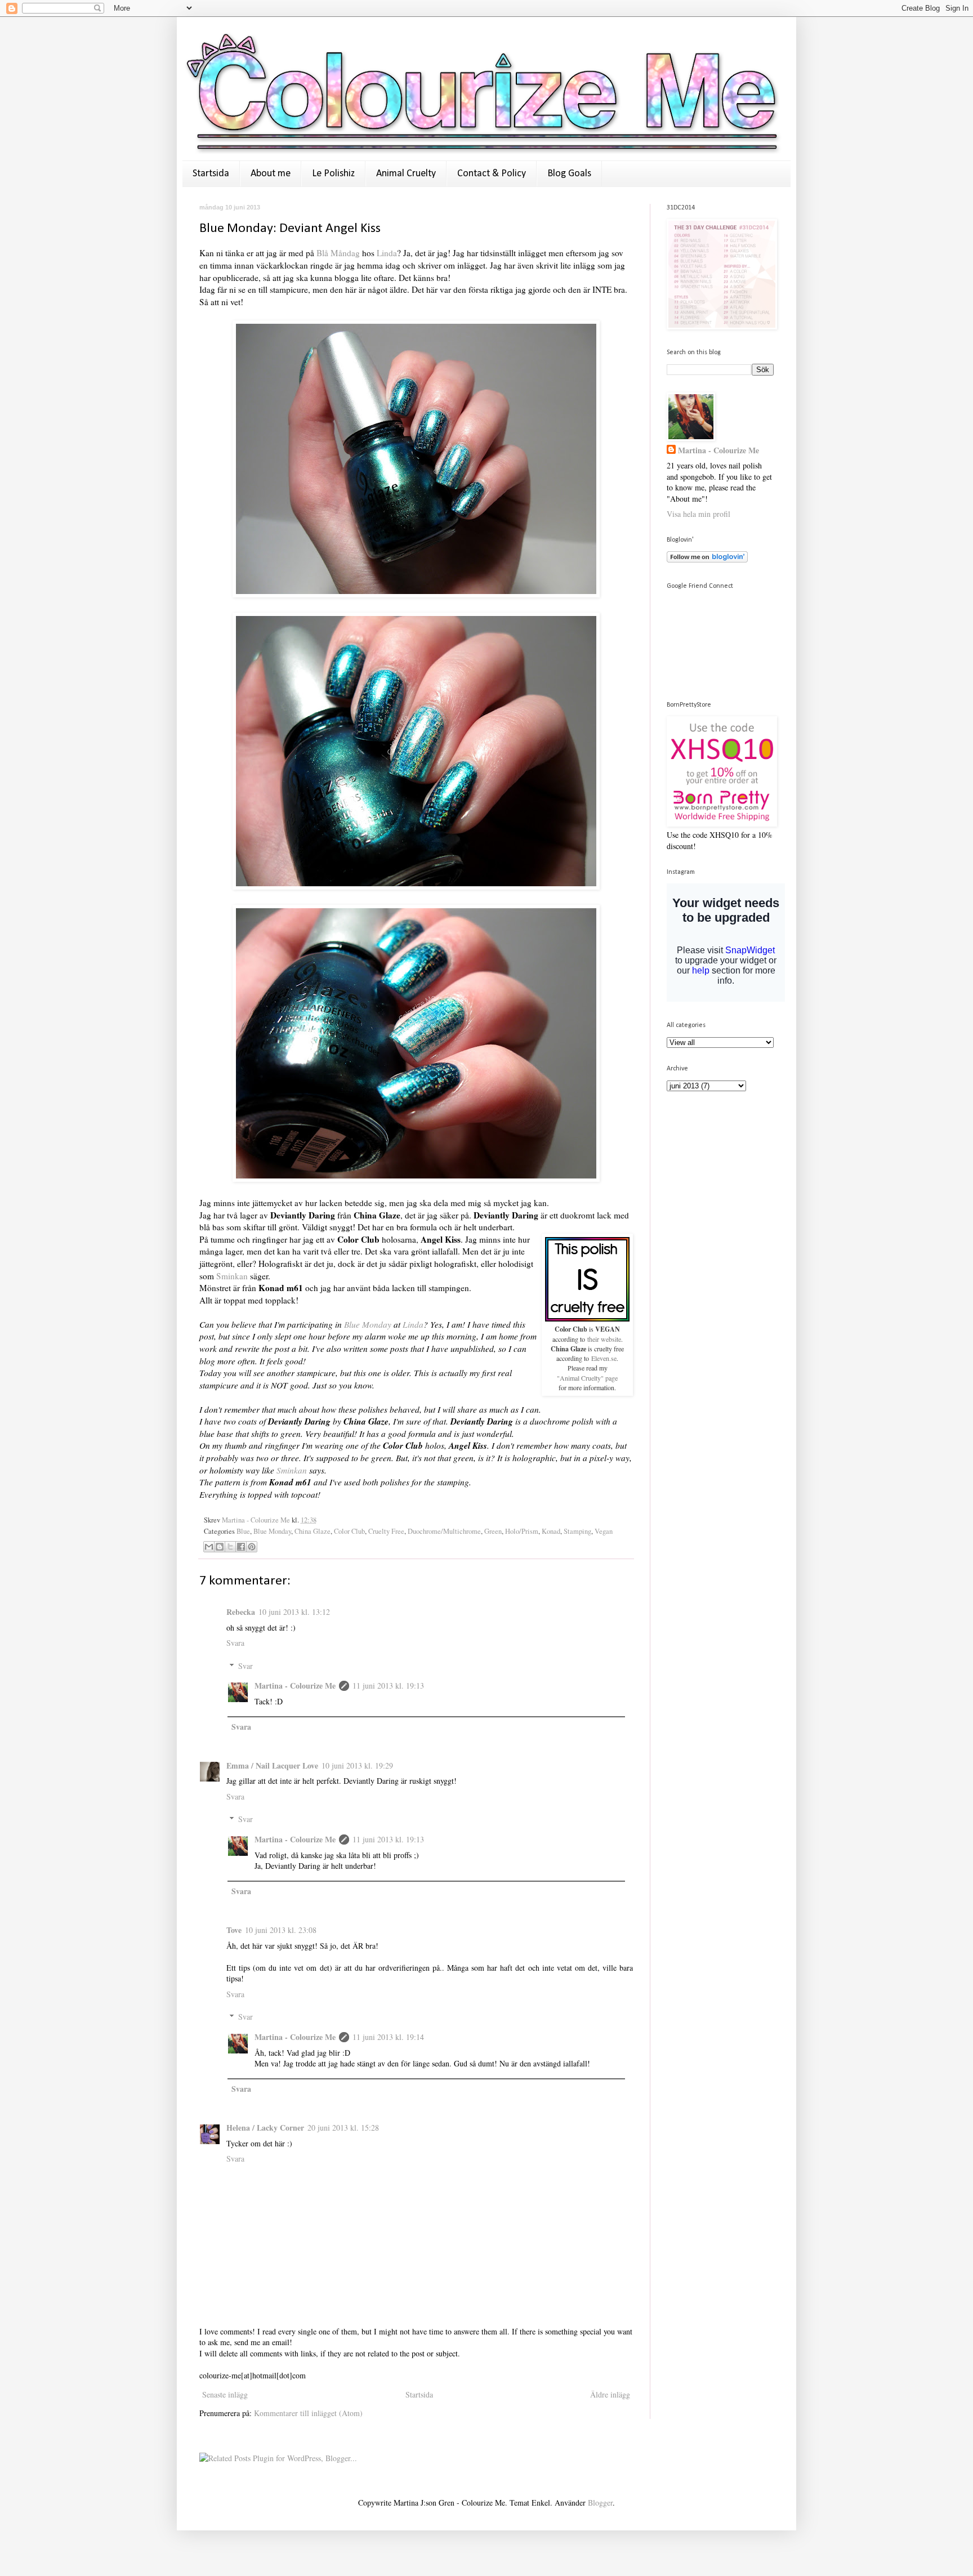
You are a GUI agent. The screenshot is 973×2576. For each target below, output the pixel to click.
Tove (234, 1930)
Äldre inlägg (610, 2394)
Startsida (211, 174)
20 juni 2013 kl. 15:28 (343, 2128)
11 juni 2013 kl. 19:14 (388, 2037)
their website (604, 1339)
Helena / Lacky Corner (265, 2128)
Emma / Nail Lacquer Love (272, 1765)
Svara (235, 1643)
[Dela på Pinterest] (252, 1547)
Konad (551, 1531)
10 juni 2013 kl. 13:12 (294, 1612)
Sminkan (233, 1276)
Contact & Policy (492, 174)
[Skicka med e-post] (209, 1547)
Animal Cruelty (406, 174)
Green (493, 1531)
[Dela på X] (230, 1547)
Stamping (577, 1531)
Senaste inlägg (225, 2394)
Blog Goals (569, 174)
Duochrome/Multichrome (444, 1531)
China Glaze (313, 1531)
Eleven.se (603, 1358)
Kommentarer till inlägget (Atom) (308, 2413)
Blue (243, 1531)
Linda (387, 253)
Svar (246, 1666)
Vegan (604, 1531)
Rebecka (241, 1612)
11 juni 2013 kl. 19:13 (388, 1686)
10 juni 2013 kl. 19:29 (357, 1765)
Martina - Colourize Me (257, 1520)
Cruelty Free (386, 1531)
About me (271, 174)
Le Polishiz (333, 174)
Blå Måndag (338, 253)
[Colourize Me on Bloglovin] (707, 559)
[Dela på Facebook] (241, 1547)
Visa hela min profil (698, 514)
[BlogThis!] (220, 1547)
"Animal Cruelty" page (587, 1378)
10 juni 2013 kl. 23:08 (281, 1930)
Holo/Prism (522, 1531)
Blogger (600, 2503)
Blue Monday (368, 1324)
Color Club (349, 1531)
